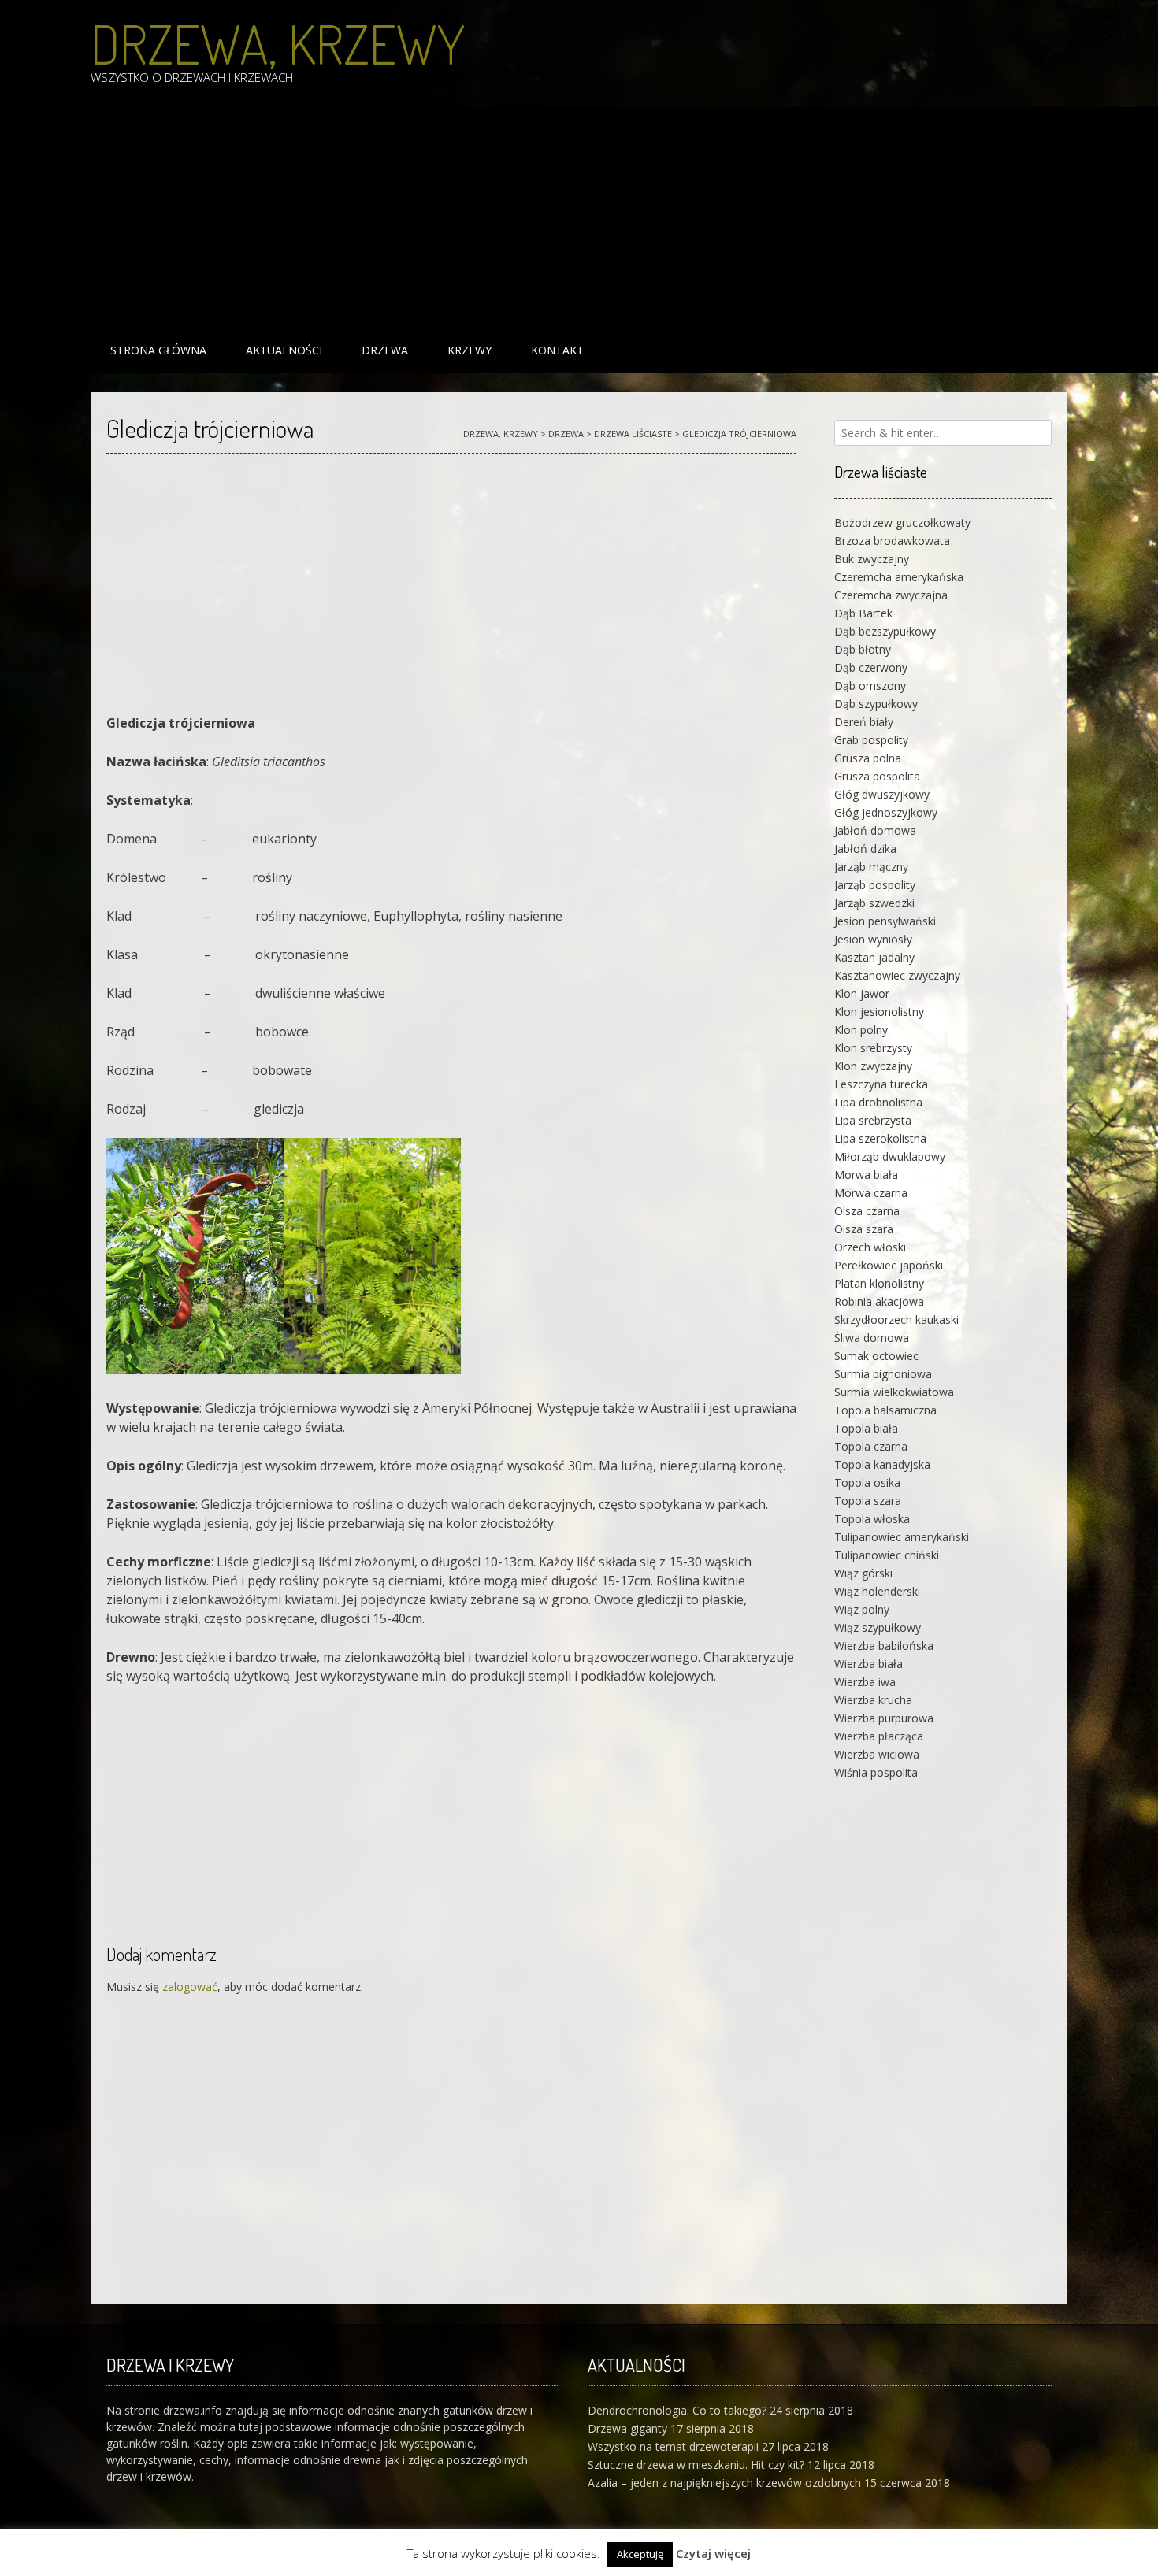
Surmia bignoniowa (883, 1374)
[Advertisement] (563, 217)
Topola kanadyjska (882, 1464)
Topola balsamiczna (885, 1410)
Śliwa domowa (872, 1338)
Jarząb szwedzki (874, 903)
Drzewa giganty (627, 2428)
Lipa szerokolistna (880, 1138)
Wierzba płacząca (879, 1736)
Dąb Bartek (863, 613)
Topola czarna (871, 1446)
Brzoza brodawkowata (892, 541)
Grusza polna (868, 758)
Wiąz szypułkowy (878, 1627)
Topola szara (868, 1501)
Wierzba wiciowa (877, 1754)
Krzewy (470, 350)
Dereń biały (864, 722)
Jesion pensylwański (885, 921)
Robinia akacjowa (879, 1301)
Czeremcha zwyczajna (891, 595)
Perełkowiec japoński (889, 1265)
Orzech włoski (870, 1247)
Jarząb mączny (871, 867)
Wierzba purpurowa (884, 1718)
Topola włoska (872, 1519)
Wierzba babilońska (884, 1646)
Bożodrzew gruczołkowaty (902, 523)
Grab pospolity (871, 740)
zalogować (190, 1987)
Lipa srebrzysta (873, 1120)
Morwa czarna (871, 1193)
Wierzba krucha (873, 1700)
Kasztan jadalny (874, 957)
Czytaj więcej (713, 2553)
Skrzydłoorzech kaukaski (896, 1320)
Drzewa (385, 350)
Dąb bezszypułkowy (885, 631)
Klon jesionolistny (879, 1012)
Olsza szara (864, 1229)
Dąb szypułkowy (876, 704)
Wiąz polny (862, 1609)
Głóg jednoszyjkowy (886, 812)
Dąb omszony (870, 686)
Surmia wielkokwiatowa (894, 1392)
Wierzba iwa (865, 1682)
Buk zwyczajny (872, 559)
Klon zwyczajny (873, 1066)
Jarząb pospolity (875, 885)
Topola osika (867, 1483)
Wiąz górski (863, 1573)
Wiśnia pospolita (876, 1772)
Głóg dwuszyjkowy (882, 794)
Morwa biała (866, 1175)
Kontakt (557, 350)
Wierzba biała (868, 1664)
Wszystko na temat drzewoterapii (673, 2446)
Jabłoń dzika (865, 849)
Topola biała (866, 1428)
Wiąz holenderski (877, 1591)
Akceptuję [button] (640, 2554)
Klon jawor (862, 993)
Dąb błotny (863, 649)
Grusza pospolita (877, 776)
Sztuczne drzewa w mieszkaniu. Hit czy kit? (696, 2465)
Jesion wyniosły (873, 939)
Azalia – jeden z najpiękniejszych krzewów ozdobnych (724, 2483)
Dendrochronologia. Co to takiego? (677, 2410)
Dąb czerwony (871, 667)
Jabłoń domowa (875, 830)
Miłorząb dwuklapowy (890, 1156)
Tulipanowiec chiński (887, 1555)
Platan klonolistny (879, 1283)
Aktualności (284, 350)
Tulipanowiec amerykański (902, 1537)
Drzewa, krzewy (278, 43)
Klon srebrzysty (873, 1048)
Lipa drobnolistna (878, 1102)
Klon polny (861, 1030)
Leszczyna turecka (881, 1084)
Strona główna (158, 350)
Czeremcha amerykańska (899, 577)
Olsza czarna (867, 1211)
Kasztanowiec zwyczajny (897, 975)
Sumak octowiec (876, 1356)
